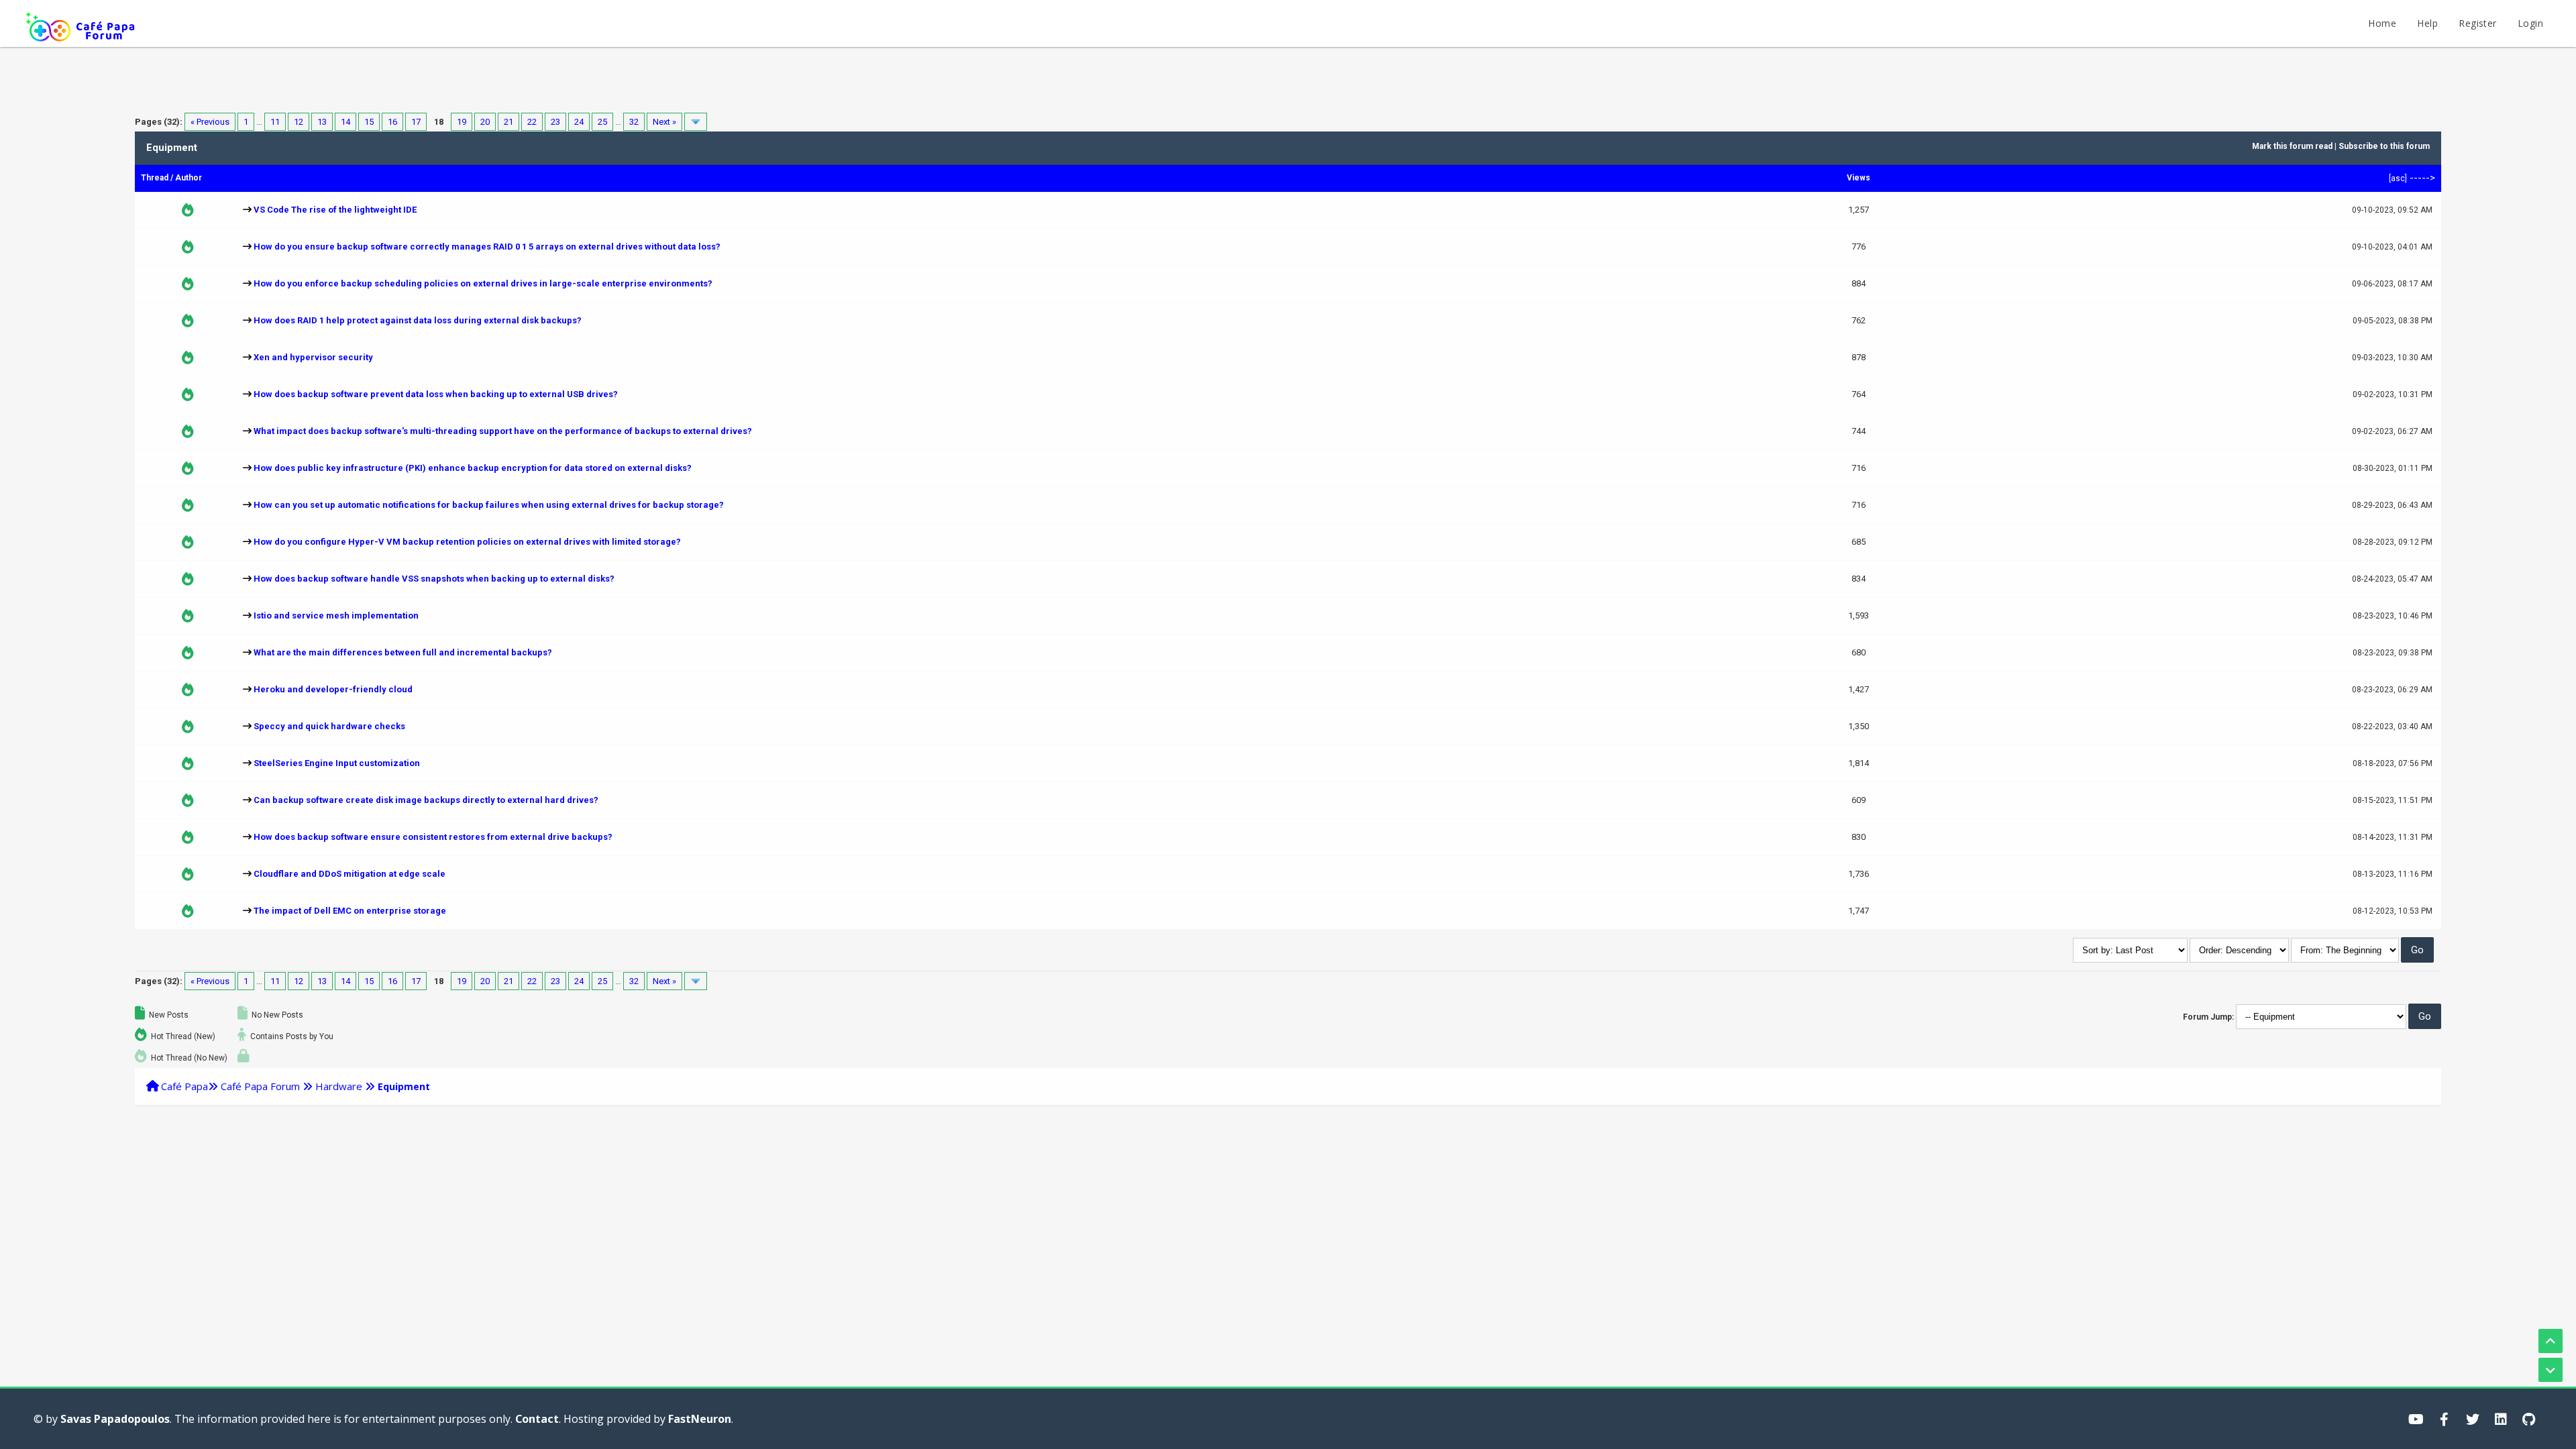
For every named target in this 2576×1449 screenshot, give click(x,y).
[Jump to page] (696, 122)
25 (602, 122)
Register (2477, 23)
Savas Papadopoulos (115, 1419)
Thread (155, 178)
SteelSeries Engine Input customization (337, 763)
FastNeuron (700, 1419)
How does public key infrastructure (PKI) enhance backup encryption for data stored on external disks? (473, 468)
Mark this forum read (2292, 146)
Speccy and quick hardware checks (329, 726)
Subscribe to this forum (2384, 146)
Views (1859, 178)
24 (579, 122)
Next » (664, 122)
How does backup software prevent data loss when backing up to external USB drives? (436, 394)
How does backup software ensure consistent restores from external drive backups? (433, 837)
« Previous (210, 122)
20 (485, 122)
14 (345, 122)
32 (634, 122)
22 (532, 122)
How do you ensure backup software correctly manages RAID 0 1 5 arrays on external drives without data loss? (487, 247)
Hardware (339, 1086)
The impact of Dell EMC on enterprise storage (350, 911)
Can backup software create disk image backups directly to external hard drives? (426, 800)
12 (299, 122)
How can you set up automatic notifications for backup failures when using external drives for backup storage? (489, 505)
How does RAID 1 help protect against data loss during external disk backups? (418, 320)
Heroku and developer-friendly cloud (333, 689)
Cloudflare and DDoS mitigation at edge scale (350, 874)
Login (2530, 23)
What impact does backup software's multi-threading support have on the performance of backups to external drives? (503, 431)
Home (2382, 23)
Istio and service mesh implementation (336, 615)
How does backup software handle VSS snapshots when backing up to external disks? (434, 579)
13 (322, 122)
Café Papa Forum (260, 1086)
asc (2398, 178)
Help (2427, 23)
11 (275, 122)
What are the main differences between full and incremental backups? (403, 652)
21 (508, 122)
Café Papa (184, 1086)
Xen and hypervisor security (313, 357)
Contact (537, 1419)
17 (416, 122)
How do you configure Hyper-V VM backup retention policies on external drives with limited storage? (467, 542)
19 (462, 122)
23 (555, 122)
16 (392, 122)
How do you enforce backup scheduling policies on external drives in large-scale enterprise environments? (483, 283)
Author (189, 178)
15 (369, 122)
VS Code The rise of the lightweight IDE (335, 210)
